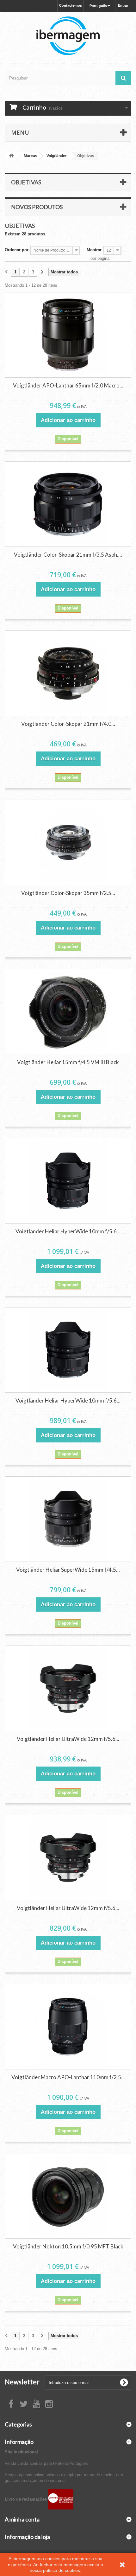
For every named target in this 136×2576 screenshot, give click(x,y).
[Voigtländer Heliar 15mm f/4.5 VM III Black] (68, 1012)
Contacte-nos (71, 5)
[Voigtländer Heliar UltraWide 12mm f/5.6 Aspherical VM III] (68, 1857)
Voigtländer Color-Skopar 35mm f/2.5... (68, 893)
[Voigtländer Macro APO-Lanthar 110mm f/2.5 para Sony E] (68, 2027)
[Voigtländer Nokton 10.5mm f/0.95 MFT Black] (68, 2196)
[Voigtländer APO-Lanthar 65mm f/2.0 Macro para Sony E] (68, 335)
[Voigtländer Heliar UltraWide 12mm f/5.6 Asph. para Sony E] (68, 1688)
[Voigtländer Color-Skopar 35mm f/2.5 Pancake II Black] (68, 842)
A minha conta (22, 2519)
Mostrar (94, 250)
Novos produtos (37, 207)
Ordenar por (17, 250)
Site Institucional (21, 2452)
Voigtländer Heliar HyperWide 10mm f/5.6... (68, 1231)
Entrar (123, 5)
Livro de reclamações (26, 2499)
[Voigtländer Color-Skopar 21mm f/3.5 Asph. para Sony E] (68, 504)
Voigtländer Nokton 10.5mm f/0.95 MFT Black (68, 2246)
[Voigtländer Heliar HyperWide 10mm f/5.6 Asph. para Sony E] (68, 1181)
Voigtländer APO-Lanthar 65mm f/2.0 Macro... (68, 385)
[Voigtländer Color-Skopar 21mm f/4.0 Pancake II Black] (68, 673)
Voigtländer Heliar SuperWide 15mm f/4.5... (68, 1570)
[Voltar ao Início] (11, 156)
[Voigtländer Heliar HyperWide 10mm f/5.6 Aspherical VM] (68, 1350)
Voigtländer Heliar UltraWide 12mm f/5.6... (68, 1739)
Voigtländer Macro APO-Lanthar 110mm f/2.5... (68, 2077)
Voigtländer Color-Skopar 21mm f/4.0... (68, 724)
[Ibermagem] (68, 36)
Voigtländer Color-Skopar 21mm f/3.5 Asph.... (68, 555)
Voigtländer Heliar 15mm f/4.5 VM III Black (68, 1062)
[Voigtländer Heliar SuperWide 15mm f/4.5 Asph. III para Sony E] (68, 1519)
